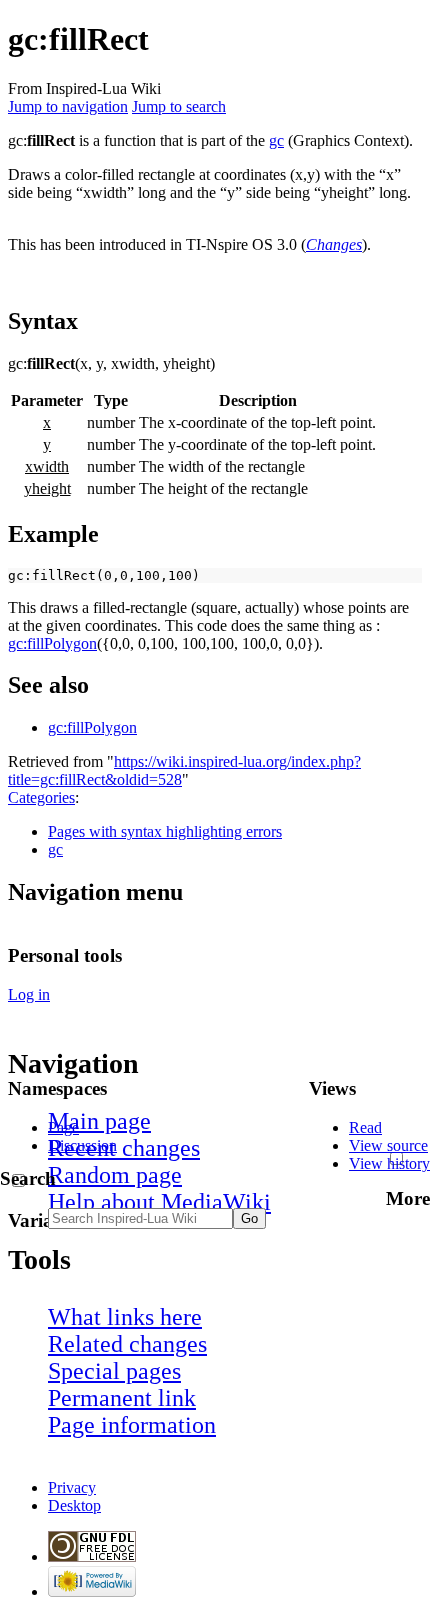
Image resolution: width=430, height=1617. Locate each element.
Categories (41, 797)
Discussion (82, 1145)
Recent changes (124, 1148)
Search (28, 1178)
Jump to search (179, 106)
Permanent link (122, 1398)
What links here (125, 1317)
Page (63, 1127)
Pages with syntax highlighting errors (165, 831)
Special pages (114, 1371)
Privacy (72, 1487)
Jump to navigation (68, 106)
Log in (29, 994)
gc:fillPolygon (52, 643)
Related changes (127, 1344)
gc (276, 140)
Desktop (74, 1505)
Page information (132, 1425)
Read (365, 1127)
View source (388, 1145)
